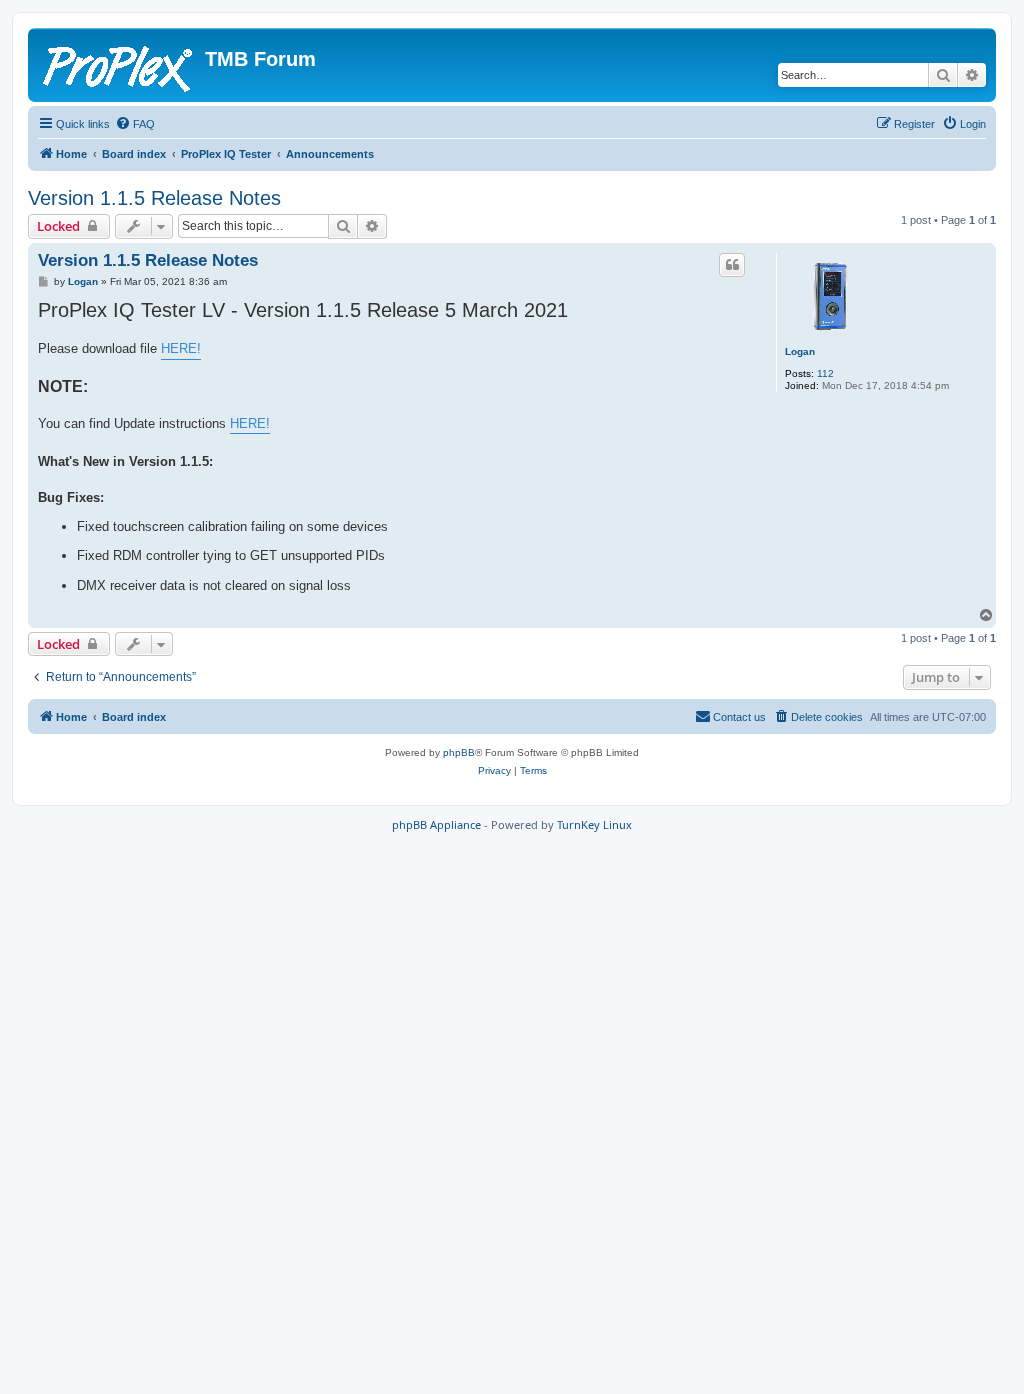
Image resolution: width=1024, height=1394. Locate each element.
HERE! (181, 348)
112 (825, 373)
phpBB (459, 752)
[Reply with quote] (732, 265)
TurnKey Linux (594, 824)
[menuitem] (135, 124)
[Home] (119, 65)
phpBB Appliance (436, 824)
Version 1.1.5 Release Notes (154, 198)
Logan (800, 351)
